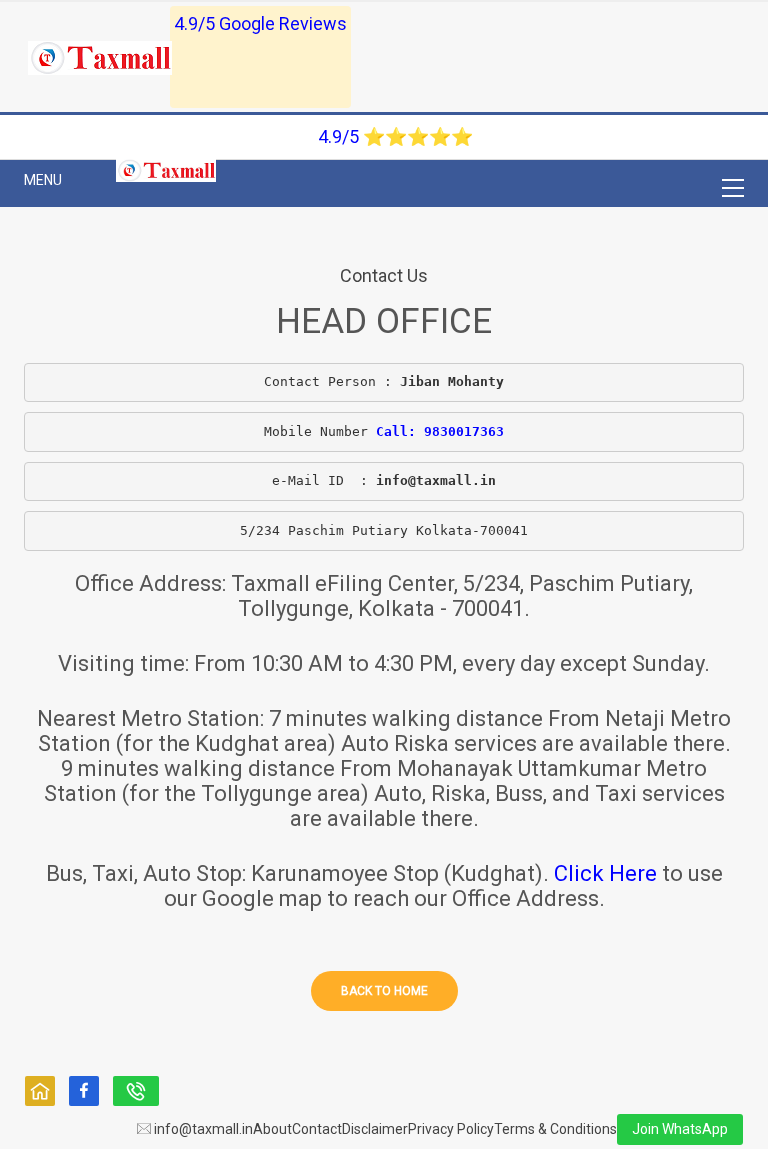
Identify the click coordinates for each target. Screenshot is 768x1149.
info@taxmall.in (202, 1129)
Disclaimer (375, 1129)
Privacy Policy (451, 1129)
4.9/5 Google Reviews (260, 23)
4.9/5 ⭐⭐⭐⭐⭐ (395, 136)
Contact (317, 1129)
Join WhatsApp (680, 1129)
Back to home (384, 991)
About (272, 1129)
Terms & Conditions (555, 1129)
